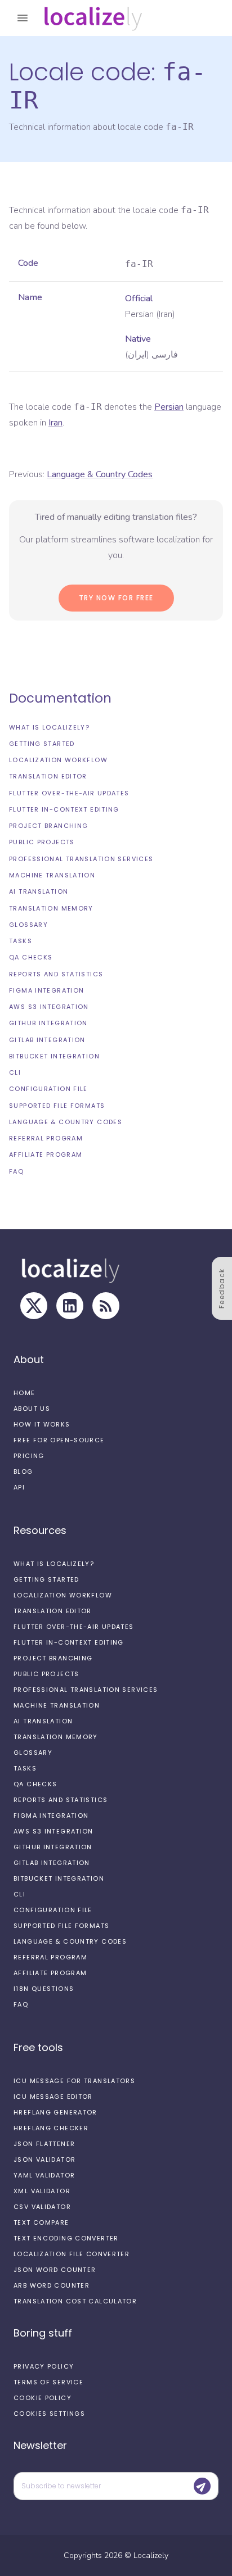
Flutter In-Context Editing (64, 809)
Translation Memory (51, 908)
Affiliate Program (46, 1155)
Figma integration (46, 990)
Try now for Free (116, 598)
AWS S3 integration (49, 1007)
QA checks (31, 957)
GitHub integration (48, 1023)
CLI (15, 1072)
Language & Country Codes (66, 1122)
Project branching (48, 826)
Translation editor (48, 776)
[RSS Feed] (106, 1306)
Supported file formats (57, 1106)
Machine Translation (52, 875)
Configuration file (48, 1089)
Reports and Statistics (56, 974)
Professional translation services (81, 859)
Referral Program (46, 1138)
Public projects (42, 842)
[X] (34, 1306)
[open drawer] (23, 18)
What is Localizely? (49, 727)
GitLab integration (47, 1040)
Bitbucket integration (54, 1056)
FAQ (16, 1171)
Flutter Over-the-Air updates (69, 793)
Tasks (21, 941)
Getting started (42, 744)
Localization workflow (58, 760)
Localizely (151, 2555)
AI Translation (39, 891)
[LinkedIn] (70, 1306)
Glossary (28, 925)
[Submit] (202, 2486)
